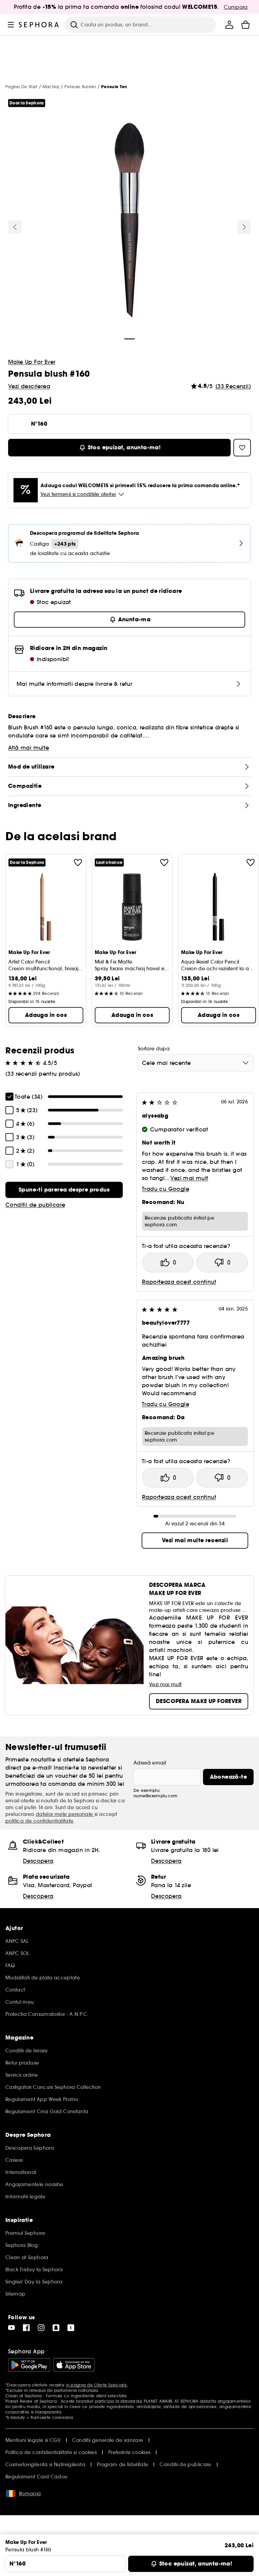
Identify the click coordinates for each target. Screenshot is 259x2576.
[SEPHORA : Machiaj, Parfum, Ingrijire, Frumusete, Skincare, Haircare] (39, 25)
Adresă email (150, 1763)
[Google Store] (29, 2365)
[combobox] (196, 1063)
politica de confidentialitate (39, 1821)
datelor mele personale (65, 1814)
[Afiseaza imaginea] (129, 222)
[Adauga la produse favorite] (78, 862)
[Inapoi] (15, 227)
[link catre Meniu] (11, 25)
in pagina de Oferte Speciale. (97, 2385)
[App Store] (74, 2365)
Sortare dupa (154, 1049)
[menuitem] (229, 25)
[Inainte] (244, 227)
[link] (64, 1190)
